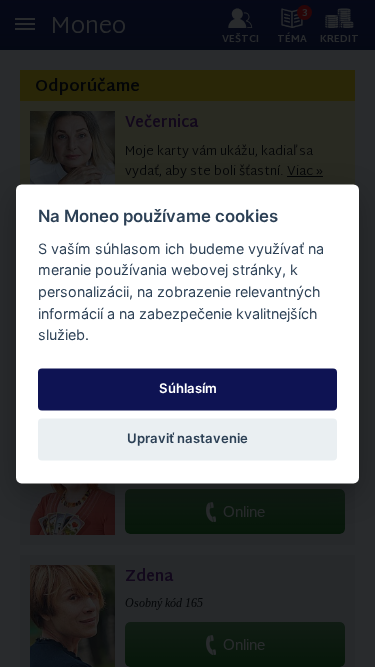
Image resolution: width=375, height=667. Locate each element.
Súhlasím (188, 389)
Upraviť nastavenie (187, 439)
